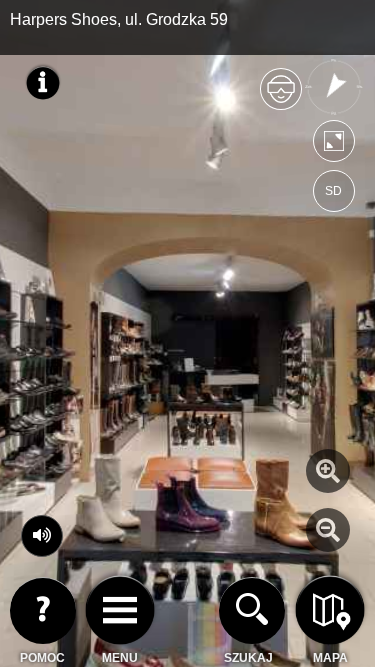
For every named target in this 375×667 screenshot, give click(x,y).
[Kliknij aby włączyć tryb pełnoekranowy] (334, 145)
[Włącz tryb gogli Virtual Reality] (281, 97)
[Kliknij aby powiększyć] (328, 471)
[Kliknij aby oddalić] (328, 530)
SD (333, 191)
